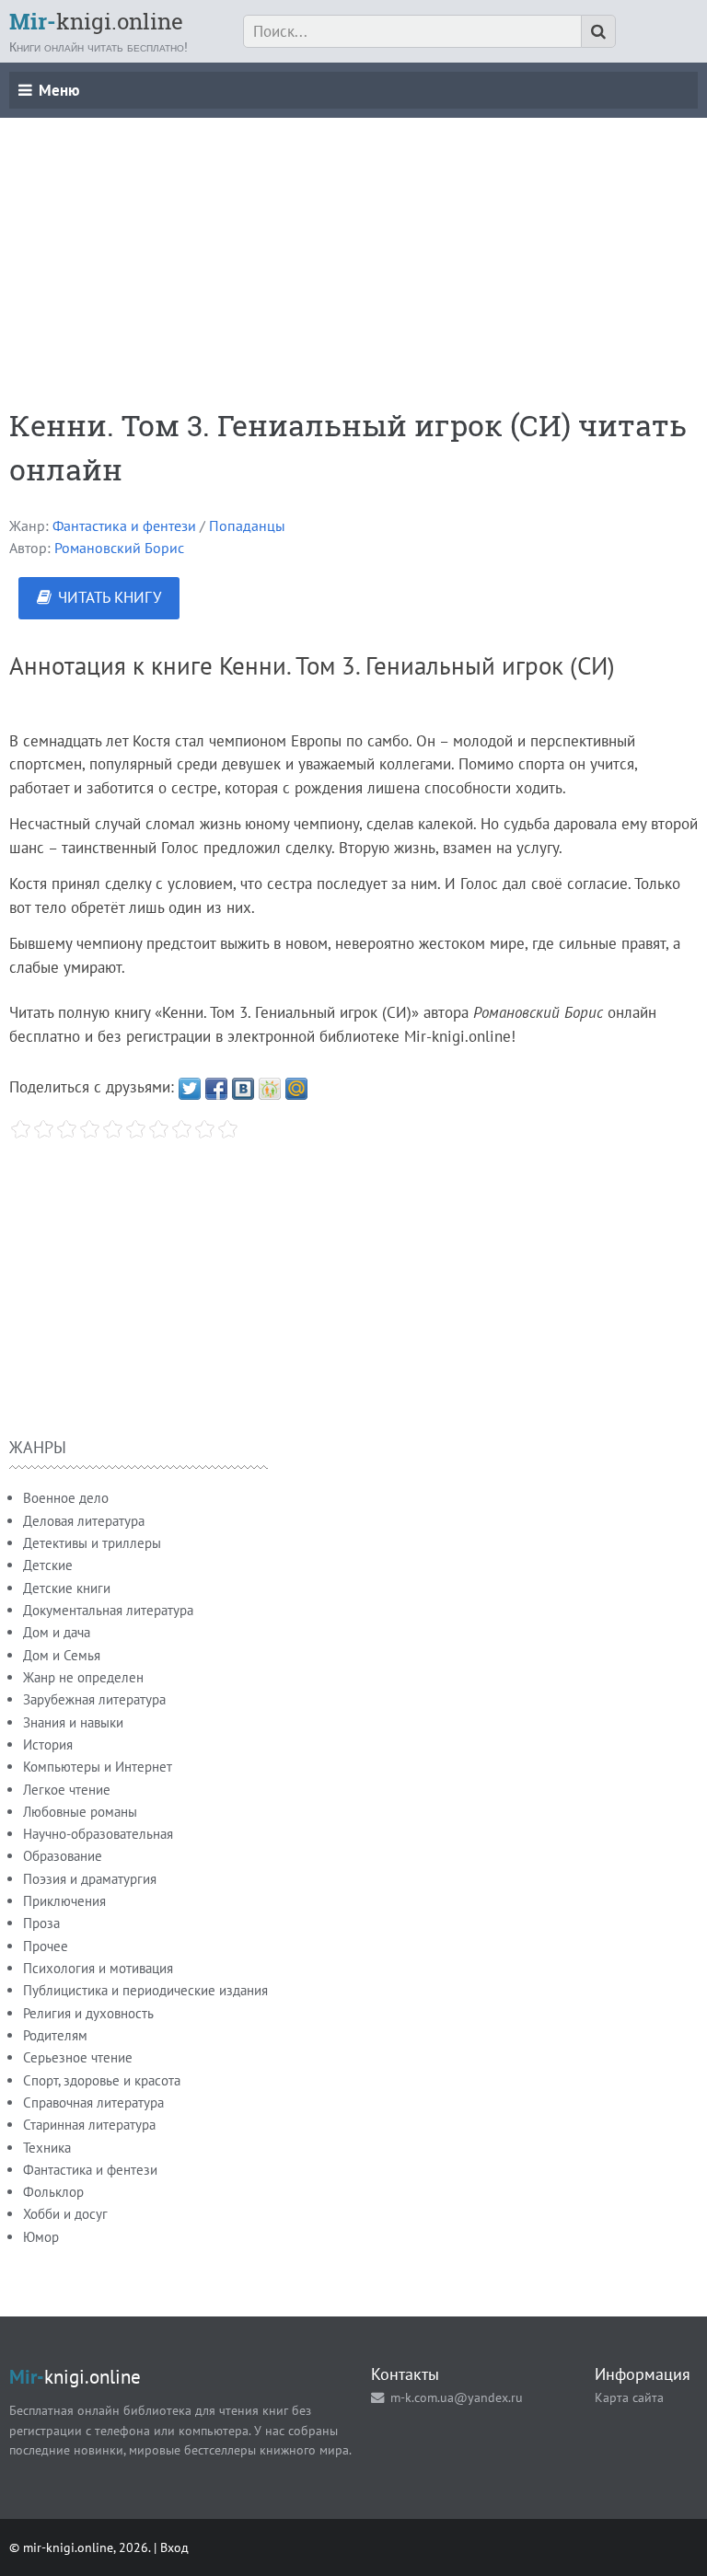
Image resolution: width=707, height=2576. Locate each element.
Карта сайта (629, 2397)
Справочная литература (93, 2102)
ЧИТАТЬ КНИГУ (110, 597)
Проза (41, 1923)
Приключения (64, 1901)
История (48, 1744)
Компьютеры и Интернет (98, 1767)
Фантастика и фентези (124, 526)
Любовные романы (80, 1812)
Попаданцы (247, 526)
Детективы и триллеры (92, 1543)
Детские (48, 1565)
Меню (59, 90)
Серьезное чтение (78, 2057)
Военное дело (66, 1498)
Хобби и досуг (65, 2214)
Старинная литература (89, 2125)
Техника (47, 2148)
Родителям (55, 2035)
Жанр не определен (83, 1677)
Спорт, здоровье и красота (102, 2080)
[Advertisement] (353, 247)
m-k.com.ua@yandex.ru (457, 2397)
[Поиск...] (598, 31)
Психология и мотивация (98, 1968)
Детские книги (67, 1588)
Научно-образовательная (98, 1834)
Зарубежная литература (94, 1699)
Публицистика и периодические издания (145, 1990)
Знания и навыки (73, 1722)
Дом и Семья (62, 1655)
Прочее (46, 1946)
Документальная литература (108, 1610)
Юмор (41, 2237)
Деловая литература (84, 1521)
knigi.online (96, 21)
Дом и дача (57, 1632)
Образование (63, 1856)
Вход (174, 2547)
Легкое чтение (67, 1790)
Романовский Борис (119, 548)
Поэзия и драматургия (90, 1879)
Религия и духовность (88, 2013)
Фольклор (53, 2192)
